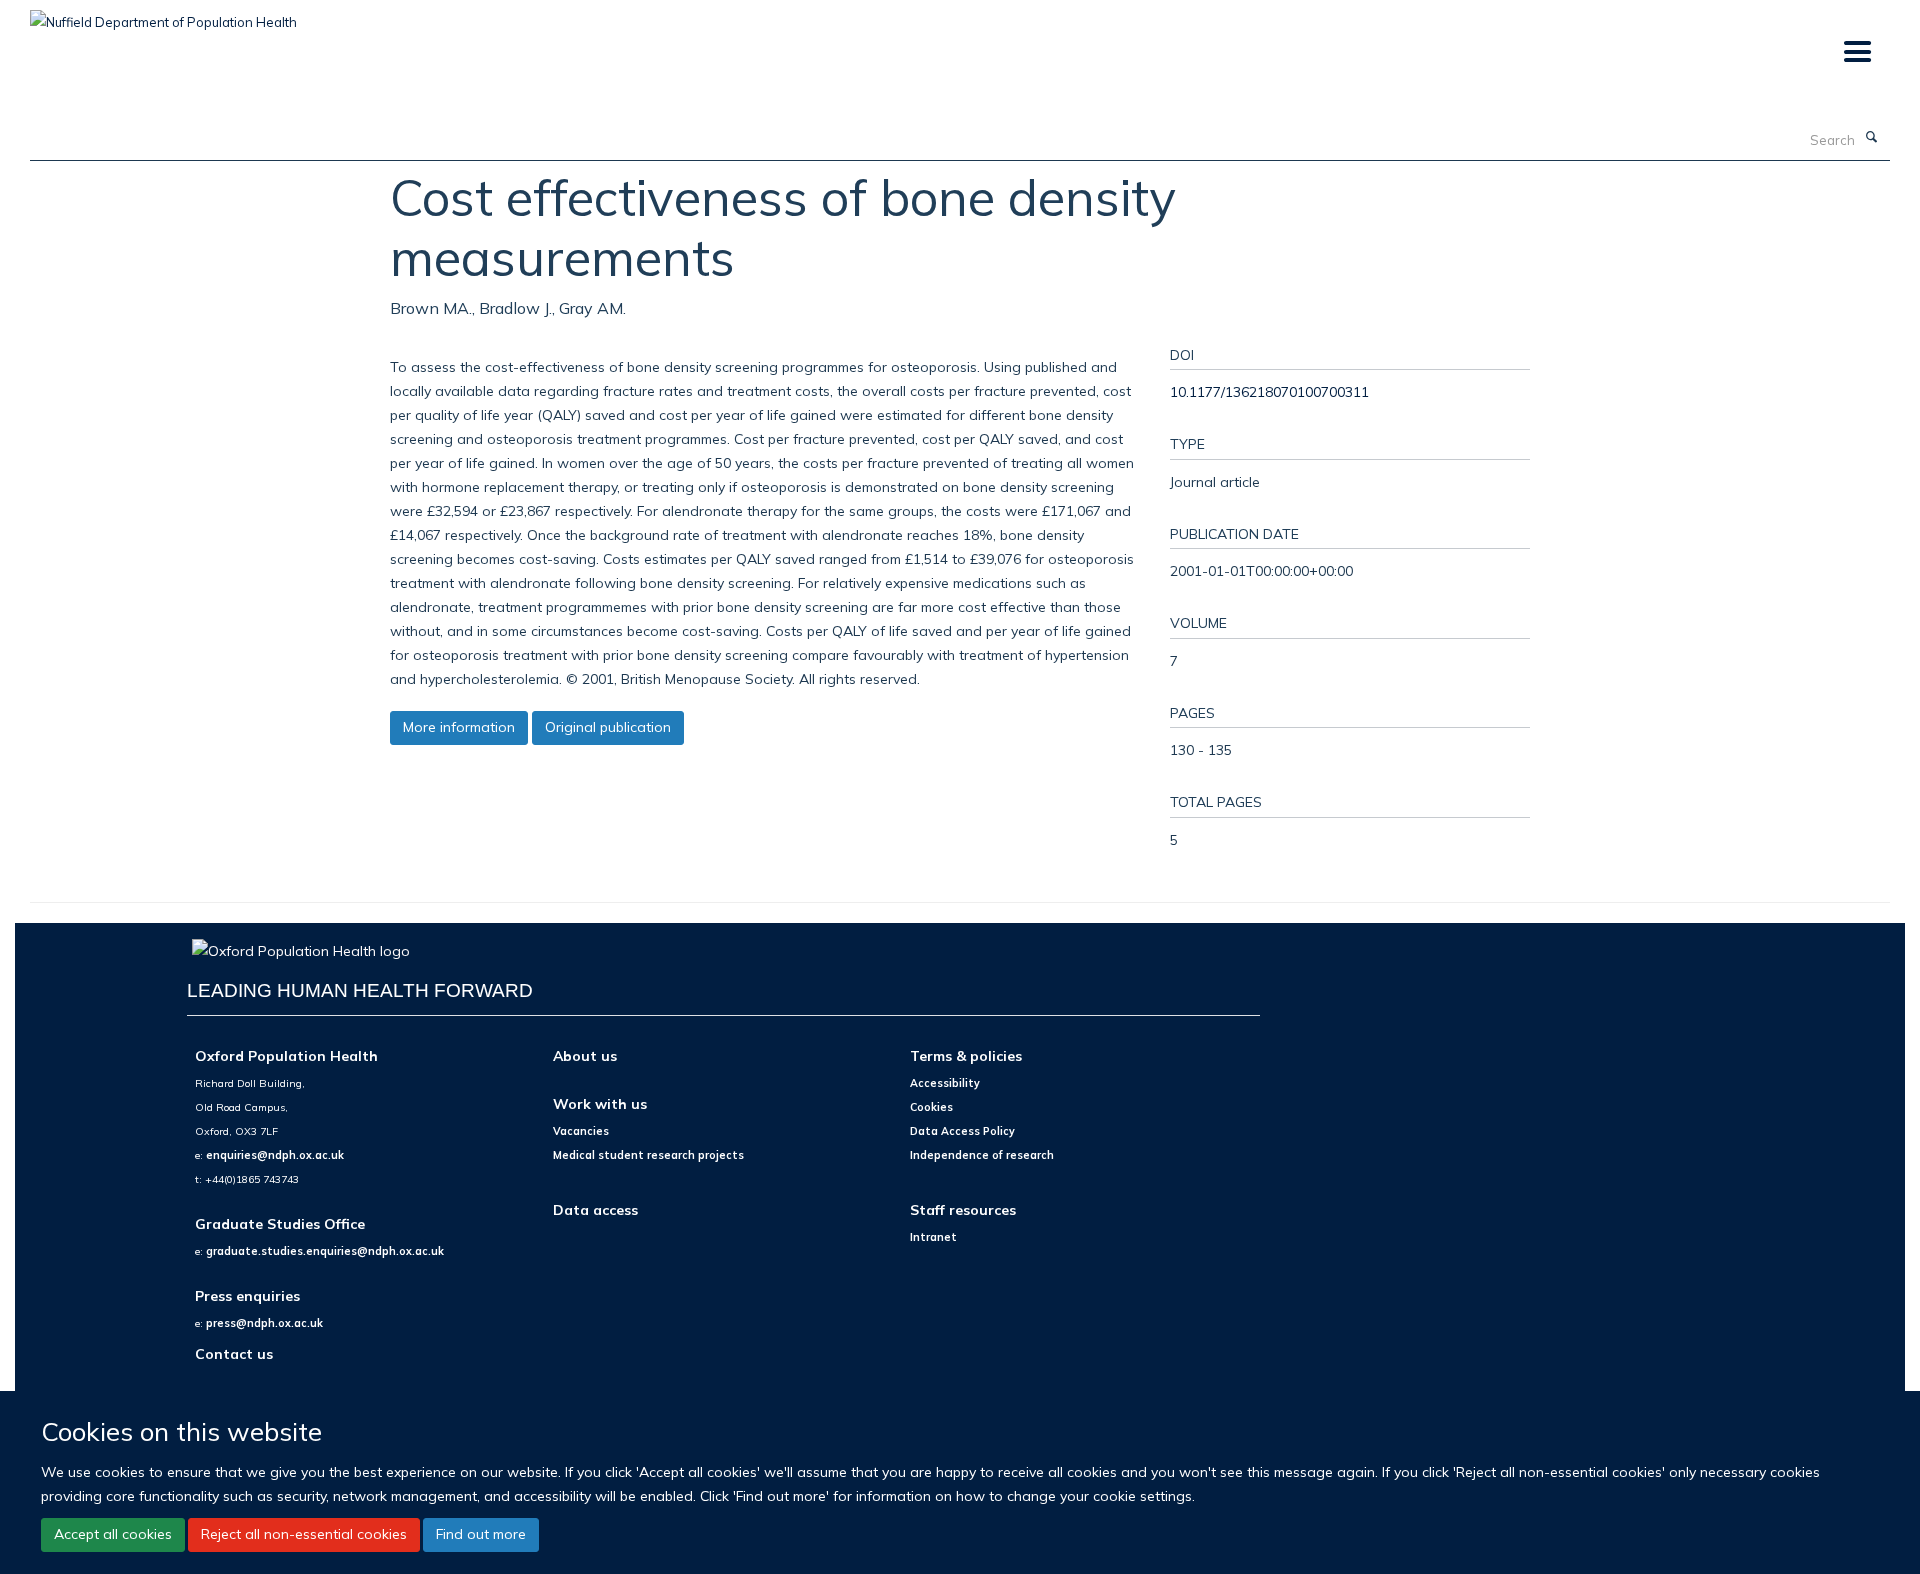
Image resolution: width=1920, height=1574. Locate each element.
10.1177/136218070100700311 (1269, 391)
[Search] (1871, 138)
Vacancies (581, 1131)
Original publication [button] (608, 727)
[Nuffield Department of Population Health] (163, 15)
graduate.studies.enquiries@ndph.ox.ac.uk (325, 1251)
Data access (595, 1209)
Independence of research (982, 1155)
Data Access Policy (962, 1131)
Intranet (933, 1237)
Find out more (481, 1534)
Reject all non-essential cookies (304, 1534)
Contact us (234, 1353)
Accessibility (945, 1083)
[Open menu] (1856, 52)
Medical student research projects (648, 1155)
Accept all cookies (113, 1534)
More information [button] (459, 727)
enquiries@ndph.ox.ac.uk (275, 1155)
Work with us (600, 1103)
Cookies (931, 1107)
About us (585, 1055)
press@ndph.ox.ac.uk (264, 1323)
